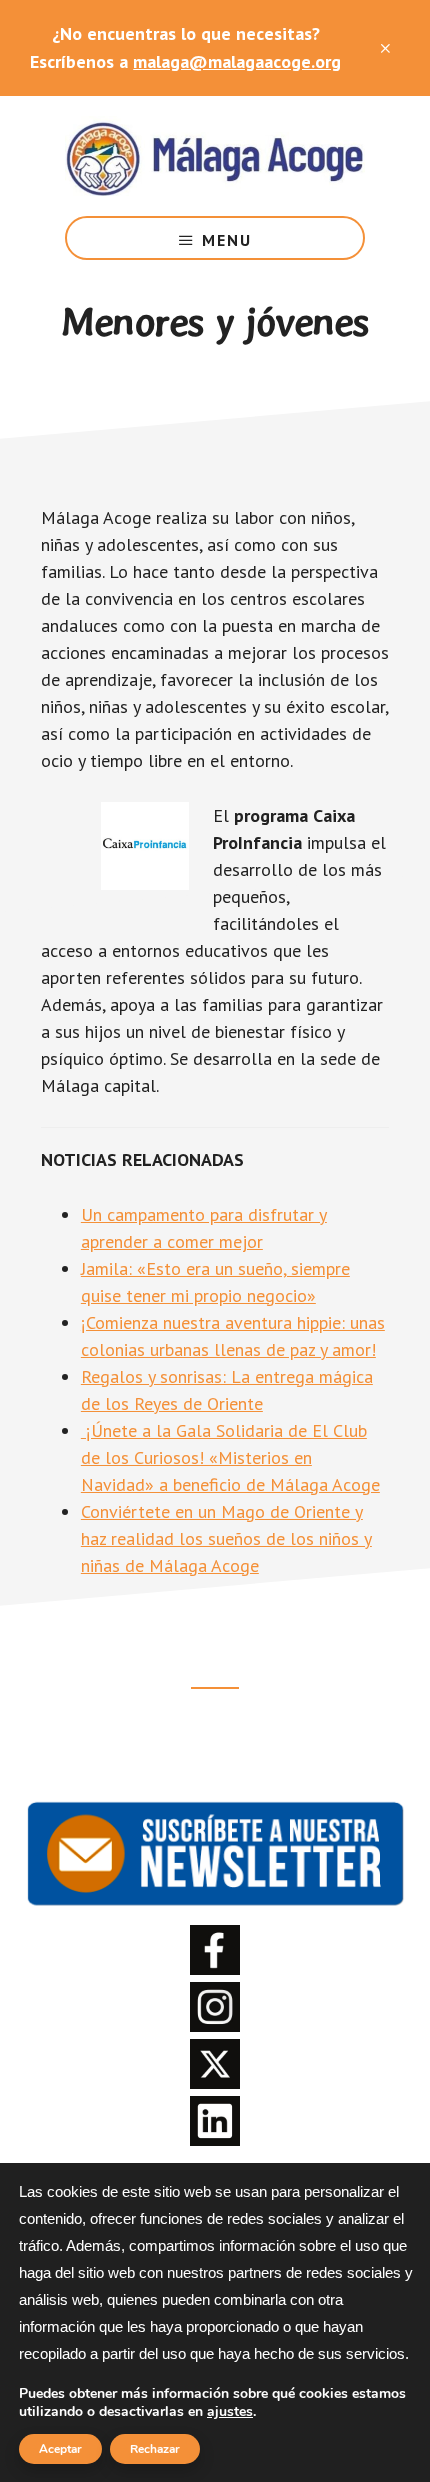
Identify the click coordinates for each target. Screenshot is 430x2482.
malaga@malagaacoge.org (237, 61)
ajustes (230, 2412)
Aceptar (60, 2449)
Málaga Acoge (215, 156)
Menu (227, 240)
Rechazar (155, 2449)
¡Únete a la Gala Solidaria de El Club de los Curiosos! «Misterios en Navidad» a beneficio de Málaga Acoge (230, 1457)
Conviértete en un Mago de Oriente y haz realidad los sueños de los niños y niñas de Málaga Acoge (226, 1538)
